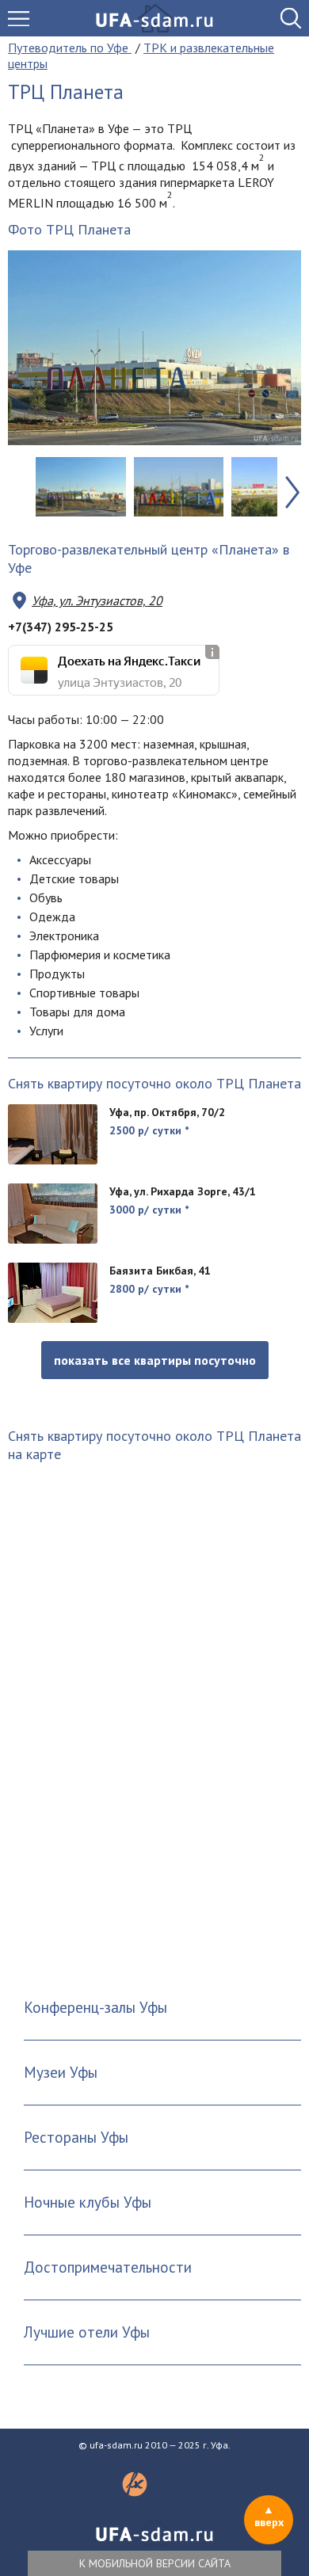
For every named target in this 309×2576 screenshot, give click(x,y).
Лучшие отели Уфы (87, 2332)
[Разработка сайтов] (135, 2492)
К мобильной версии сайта (155, 2563)
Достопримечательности (108, 2267)
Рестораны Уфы (76, 2137)
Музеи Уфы (61, 2072)
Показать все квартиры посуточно (155, 1360)
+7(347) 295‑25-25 (61, 627)
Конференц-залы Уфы (95, 2007)
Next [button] (292, 493)
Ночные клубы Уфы (88, 2202)
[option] (154, 348)
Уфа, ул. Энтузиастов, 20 (97, 600)
